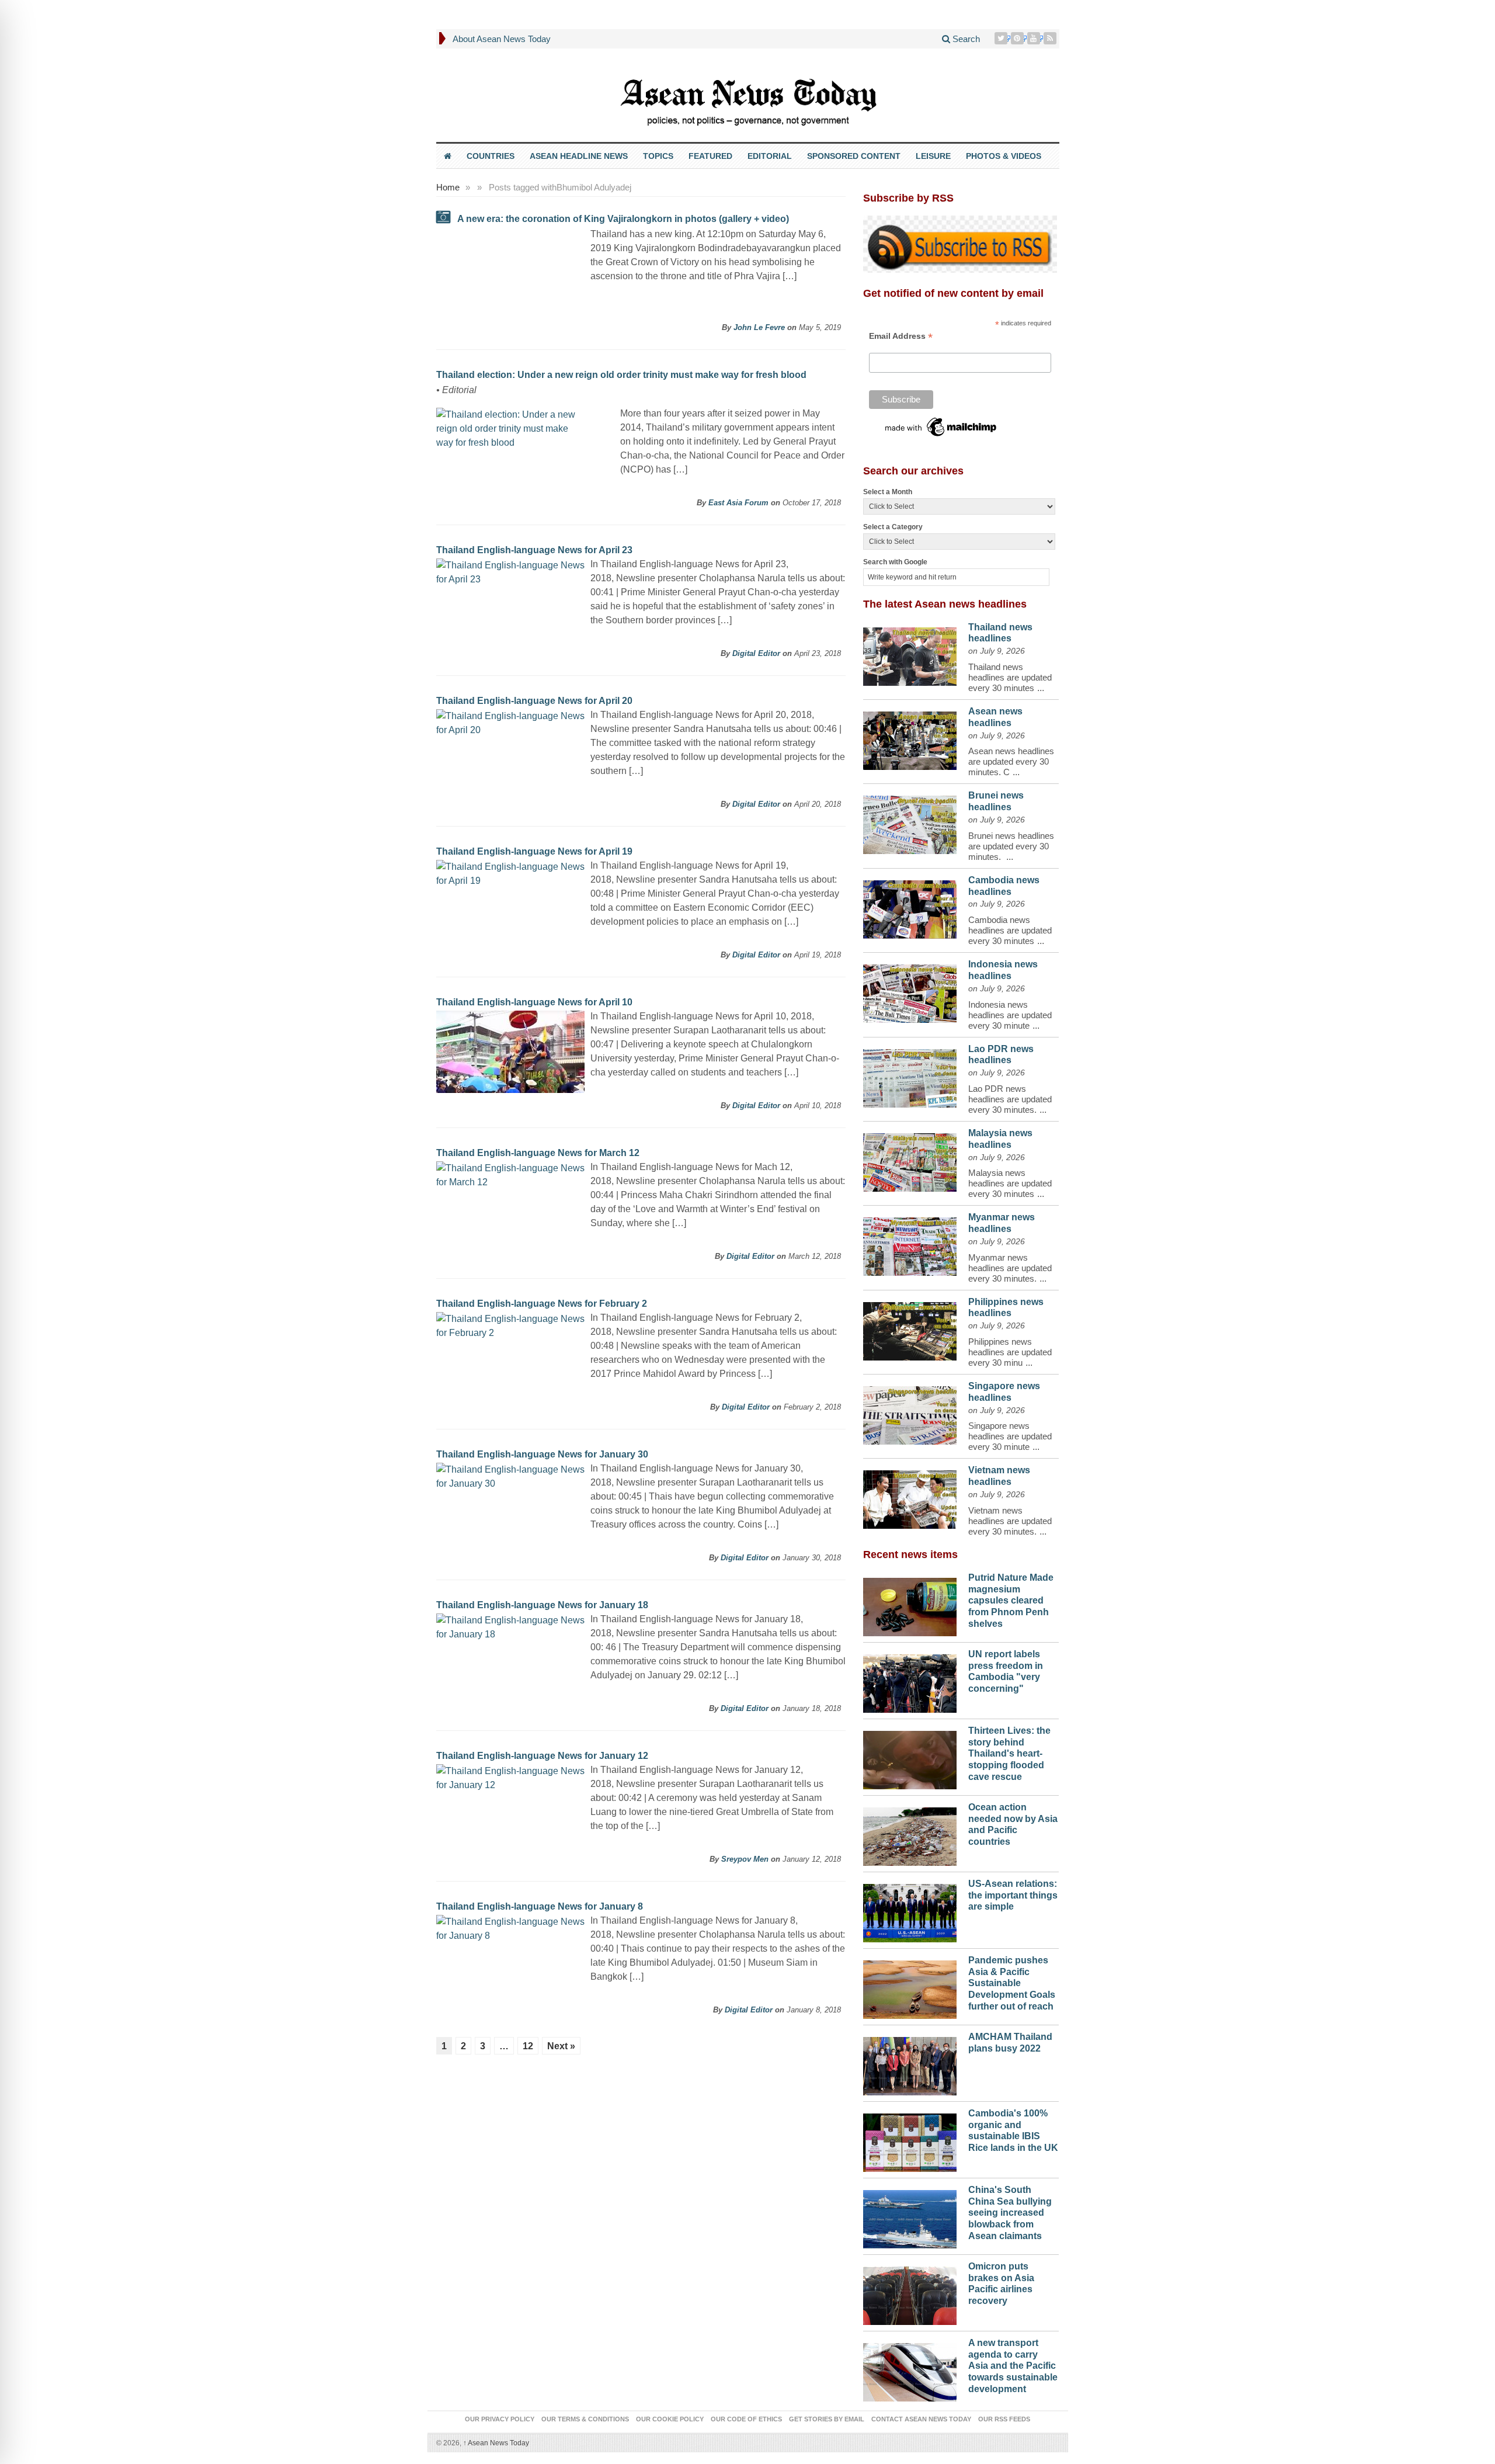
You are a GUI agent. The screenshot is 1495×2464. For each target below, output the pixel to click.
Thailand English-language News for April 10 (534, 1002)
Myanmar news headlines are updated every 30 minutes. (1010, 1268)
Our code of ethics (746, 2419)
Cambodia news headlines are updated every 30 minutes (1010, 930)
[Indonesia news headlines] (910, 991)
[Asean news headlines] (910, 738)
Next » (561, 2046)
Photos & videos (1004, 156)
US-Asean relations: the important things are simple (1013, 1895)
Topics (658, 156)
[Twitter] (1002, 38)
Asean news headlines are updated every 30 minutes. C (1011, 761)
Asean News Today (496, 2443)
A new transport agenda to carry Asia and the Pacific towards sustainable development (1013, 2366)
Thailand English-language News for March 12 (538, 1153)
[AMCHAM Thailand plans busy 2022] (910, 2063)
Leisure (933, 156)
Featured (710, 156)
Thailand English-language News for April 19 (534, 851)
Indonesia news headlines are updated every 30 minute (1010, 1015)
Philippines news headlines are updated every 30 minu (1010, 1352)
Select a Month (888, 492)
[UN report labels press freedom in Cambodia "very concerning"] (910, 1681)
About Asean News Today (502, 39)
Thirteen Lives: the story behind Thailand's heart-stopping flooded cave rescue (1009, 1754)
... (1041, 688)
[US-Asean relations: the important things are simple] (910, 1910)
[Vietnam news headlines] (910, 1497)
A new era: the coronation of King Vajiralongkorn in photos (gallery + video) (623, 219)
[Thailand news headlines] (910, 654)
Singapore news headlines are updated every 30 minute (1010, 1436)
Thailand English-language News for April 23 (534, 550)
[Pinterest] (1018, 38)
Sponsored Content (854, 156)
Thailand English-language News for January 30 (542, 1454)
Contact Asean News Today (921, 2419)
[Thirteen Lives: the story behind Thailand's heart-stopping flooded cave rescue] (910, 1757)
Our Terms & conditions (585, 2419)
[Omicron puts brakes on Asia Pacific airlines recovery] (910, 2293)
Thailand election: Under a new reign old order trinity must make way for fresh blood (621, 375)
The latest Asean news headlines (945, 604)
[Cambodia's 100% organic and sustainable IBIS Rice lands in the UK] (910, 2140)
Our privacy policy (500, 2419)
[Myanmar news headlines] (910, 1244)
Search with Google (895, 562)
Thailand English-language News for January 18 (542, 1605)
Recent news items (910, 1554)
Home (448, 187)
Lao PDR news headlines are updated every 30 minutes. (1010, 1099)
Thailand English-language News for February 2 (542, 1304)
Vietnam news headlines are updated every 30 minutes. (1010, 1521)
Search (965, 39)
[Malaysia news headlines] (910, 1160)
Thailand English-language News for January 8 (540, 1906)
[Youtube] (1035, 38)
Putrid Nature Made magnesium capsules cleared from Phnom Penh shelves (1011, 1601)
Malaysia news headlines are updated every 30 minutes (1010, 1183)
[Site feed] (1051, 38)
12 (528, 2046)
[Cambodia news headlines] (910, 907)
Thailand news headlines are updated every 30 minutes (1010, 677)
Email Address (901, 336)
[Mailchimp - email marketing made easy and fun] (941, 426)
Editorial (770, 156)
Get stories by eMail (827, 2419)
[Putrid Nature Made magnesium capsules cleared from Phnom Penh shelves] (910, 1604)
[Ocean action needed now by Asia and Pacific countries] (910, 1834)
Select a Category (893, 527)
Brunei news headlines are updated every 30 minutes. (1011, 846)
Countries (491, 156)
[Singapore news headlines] (910, 1413)
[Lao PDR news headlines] (910, 1075)
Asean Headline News (579, 156)
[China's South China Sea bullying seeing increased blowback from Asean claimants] (910, 2216)
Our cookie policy (670, 2419)
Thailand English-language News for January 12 (542, 1756)
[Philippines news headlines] (910, 1328)
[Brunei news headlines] (910, 822)
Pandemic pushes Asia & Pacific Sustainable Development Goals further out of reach (1012, 1983)
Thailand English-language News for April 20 (534, 701)
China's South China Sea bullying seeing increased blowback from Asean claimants (1010, 2213)
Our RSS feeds (1004, 2419)
